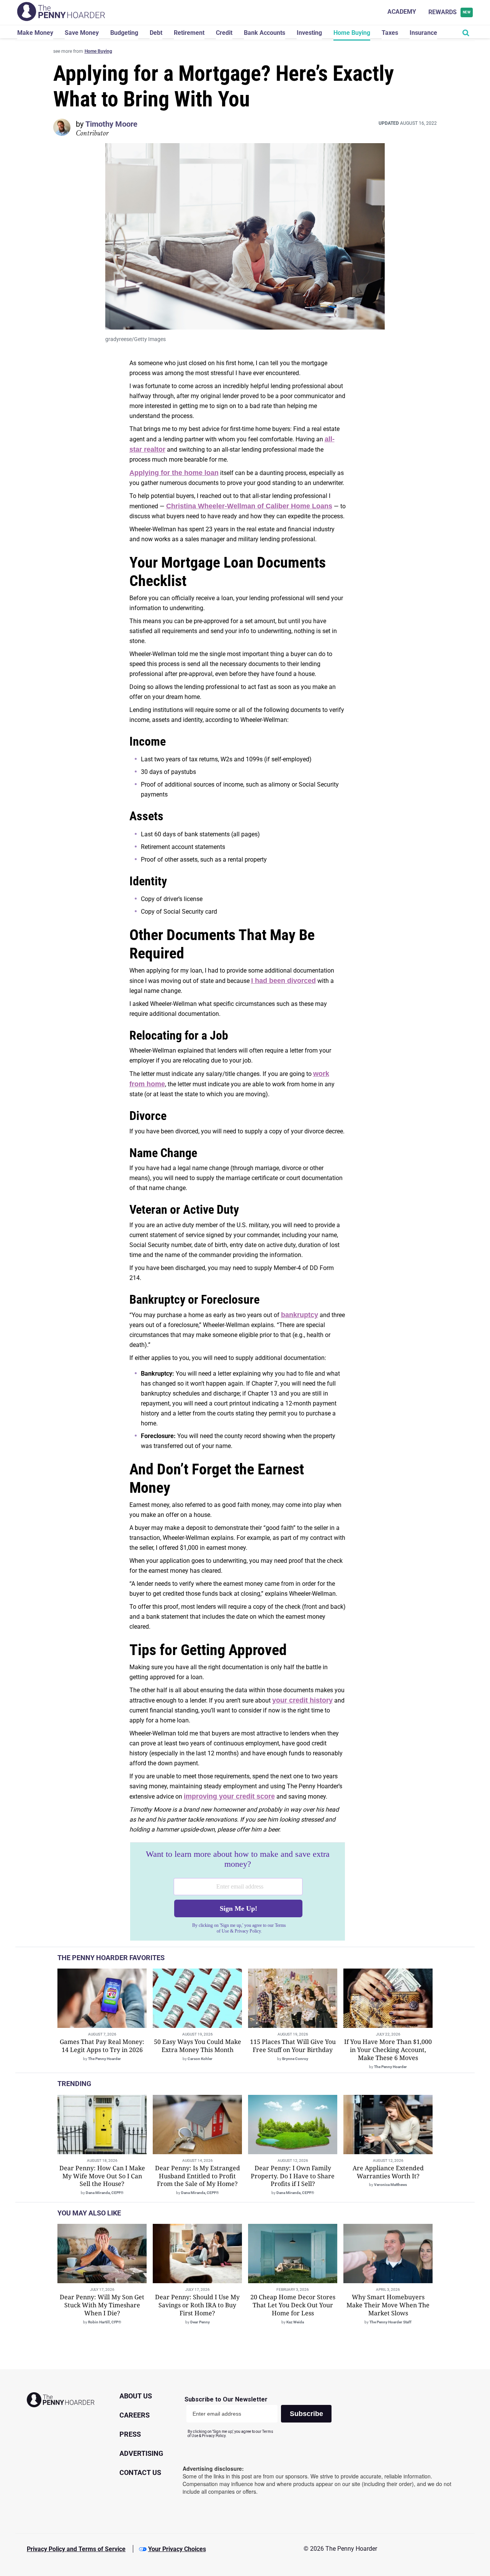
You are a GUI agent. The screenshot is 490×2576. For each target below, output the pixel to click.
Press (130, 2434)
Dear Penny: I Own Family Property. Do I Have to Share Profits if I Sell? (293, 2176)
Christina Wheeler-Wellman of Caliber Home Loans (249, 506)
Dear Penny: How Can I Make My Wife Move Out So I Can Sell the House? (102, 2176)
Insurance (423, 33)
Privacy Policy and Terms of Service (76, 2549)
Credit (224, 33)
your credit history (302, 1700)
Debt (156, 33)
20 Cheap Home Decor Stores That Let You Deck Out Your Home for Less (293, 2305)
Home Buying (352, 33)
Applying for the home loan (174, 473)
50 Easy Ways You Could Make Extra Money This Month (198, 2046)
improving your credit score (229, 1796)
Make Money (35, 33)
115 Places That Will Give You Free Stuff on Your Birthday (293, 2046)
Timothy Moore (111, 124)
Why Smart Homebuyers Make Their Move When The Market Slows (388, 2305)
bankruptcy (300, 1315)
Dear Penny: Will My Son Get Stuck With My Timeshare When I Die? (102, 2305)
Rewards (450, 12)
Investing (309, 33)
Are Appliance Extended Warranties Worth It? (388, 2172)
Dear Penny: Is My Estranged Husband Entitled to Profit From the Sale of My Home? (198, 2176)
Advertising (141, 2453)
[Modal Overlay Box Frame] (238, 1892)
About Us (136, 2396)
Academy (402, 12)
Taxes (390, 33)
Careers (135, 2415)
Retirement (189, 33)
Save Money (82, 33)
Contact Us (140, 2472)
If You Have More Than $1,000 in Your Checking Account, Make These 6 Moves (388, 2050)
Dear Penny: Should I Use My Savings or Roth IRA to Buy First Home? (197, 2305)
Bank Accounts (265, 33)
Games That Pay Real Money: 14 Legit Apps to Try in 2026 (102, 2046)
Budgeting (124, 33)
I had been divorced (283, 981)
